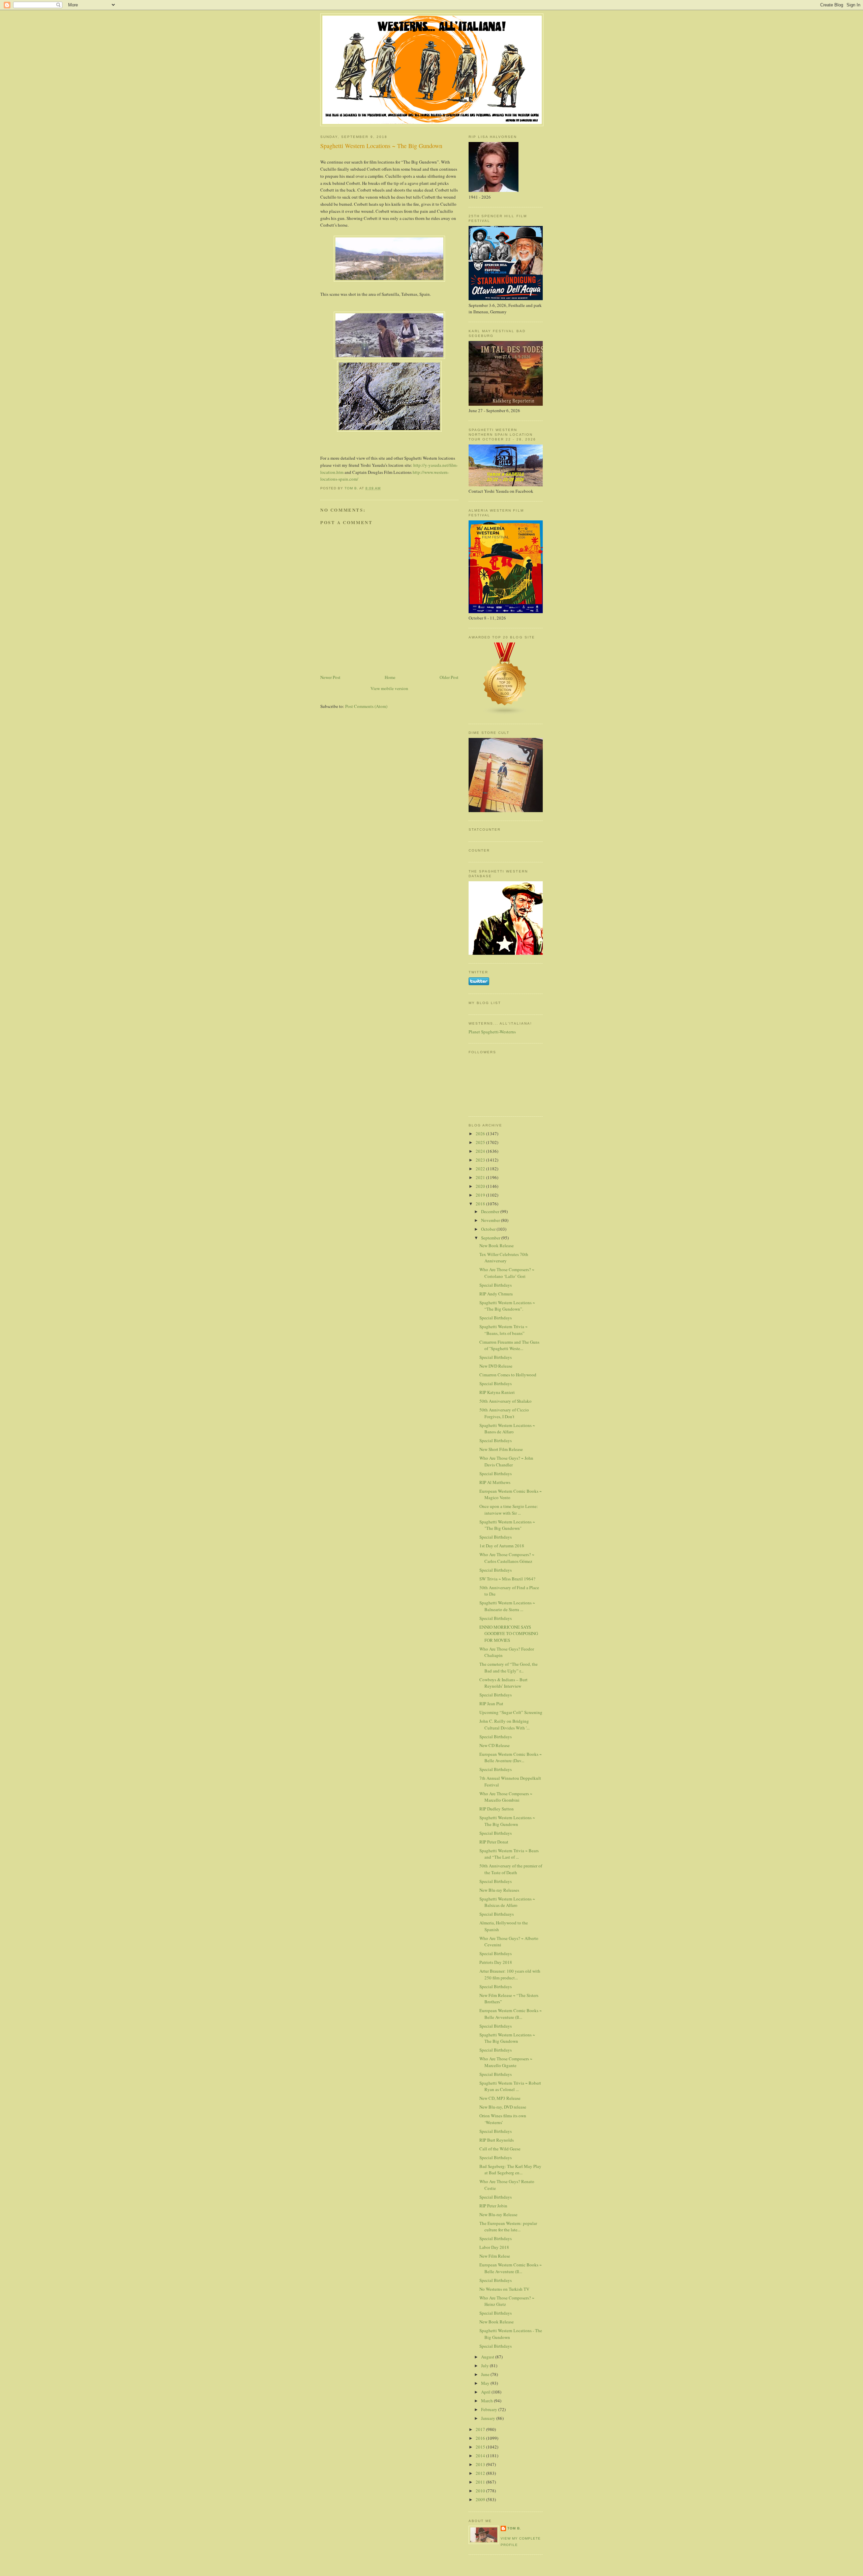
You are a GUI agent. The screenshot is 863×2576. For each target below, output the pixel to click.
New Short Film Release (501, 1449)
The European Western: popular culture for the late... (508, 2227)
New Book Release (497, 1246)
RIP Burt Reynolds (497, 2140)
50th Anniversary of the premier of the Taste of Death (511, 1869)
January (489, 2418)
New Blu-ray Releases (499, 1890)
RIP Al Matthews (495, 1482)
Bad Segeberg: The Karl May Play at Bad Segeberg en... (510, 2170)
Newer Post (330, 677)
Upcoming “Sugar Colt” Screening (511, 1712)
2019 (481, 1195)
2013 (481, 2464)
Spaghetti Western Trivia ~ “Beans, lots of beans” (503, 1330)
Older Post (449, 677)
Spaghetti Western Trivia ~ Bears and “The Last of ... (509, 1854)
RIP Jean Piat (491, 1704)
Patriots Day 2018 (496, 1962)
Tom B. (514, 2528)
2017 (481, 2429)
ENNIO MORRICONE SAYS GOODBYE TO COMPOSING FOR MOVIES (509, 1634)
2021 (481, 1177)
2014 (481, 2456)
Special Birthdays (496, 1285)
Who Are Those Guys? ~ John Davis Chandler (506, 1461)
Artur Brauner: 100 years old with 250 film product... (510, 1974)
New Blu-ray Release (498, 2214)
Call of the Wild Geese (500, 2149)
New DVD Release (496, 1366)
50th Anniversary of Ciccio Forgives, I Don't (504, 1413)
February (490, 2409)
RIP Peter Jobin (493, 2206)
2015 (481, 2447)
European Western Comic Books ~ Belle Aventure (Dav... (511, 1757)
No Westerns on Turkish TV (504, 2289)
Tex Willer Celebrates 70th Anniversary (504, 1258)
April (486, 2392)
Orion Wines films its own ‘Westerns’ (503, 2119)
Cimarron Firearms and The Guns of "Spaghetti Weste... (509, 1345)
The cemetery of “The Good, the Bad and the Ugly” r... (509, 1667)
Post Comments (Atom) (366, 706)
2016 (481, 2438)
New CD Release (495, 1745)
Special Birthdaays (497, 1914)
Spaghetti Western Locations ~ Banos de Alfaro (507, 1429)
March (487, 2401)
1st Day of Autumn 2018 (502, 1546)
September (491, 1238)
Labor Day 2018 (494, 2247)
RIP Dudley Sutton (497, 1809)
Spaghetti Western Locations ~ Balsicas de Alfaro (507, 1902)
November (491, 1220)
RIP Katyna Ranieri (497, 1392)
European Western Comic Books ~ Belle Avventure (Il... (511, 2014)
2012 (481, 2473)
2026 (481, 1134)
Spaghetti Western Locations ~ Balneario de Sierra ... (507, 1606)
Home (390, 677)
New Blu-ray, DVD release (503, 2107)
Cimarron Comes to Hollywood (508, 1375)
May (486, 2383)
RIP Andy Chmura (496, 1294)
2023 (481, 1160)
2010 (481, 2491)
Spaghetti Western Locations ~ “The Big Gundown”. (507, 1306)
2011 (481, 2482)
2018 (481, 1204)
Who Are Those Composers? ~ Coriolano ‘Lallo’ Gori (507, 1273)
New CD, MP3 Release (500, 2098)
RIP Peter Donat (494, 1842)
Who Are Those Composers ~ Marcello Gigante (506, 2062)
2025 (481, 1142)
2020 (481, 1186)
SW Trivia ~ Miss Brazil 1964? (507, 1579)
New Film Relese (495, 2256)
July (485, 2366)
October (489, 1229)
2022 (481, 1169)
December (491, 1211)
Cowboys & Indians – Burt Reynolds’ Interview (503, 1683)
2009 (481, 2499)
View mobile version (389, 688)
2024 (481, 1151)
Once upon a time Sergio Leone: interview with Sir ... (509, 1510)
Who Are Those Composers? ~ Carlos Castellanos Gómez (507, 1558)
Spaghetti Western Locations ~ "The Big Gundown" (507, 1525)
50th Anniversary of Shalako (505, 1401)
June (486, 2374)
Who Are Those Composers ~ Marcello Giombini (506, 1797)
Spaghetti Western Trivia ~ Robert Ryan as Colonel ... (510, 2086)
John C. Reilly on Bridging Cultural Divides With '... (504, 1724)
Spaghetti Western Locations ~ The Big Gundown (507, 1821)
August (488, 2357)
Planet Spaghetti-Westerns (492, 1032)
